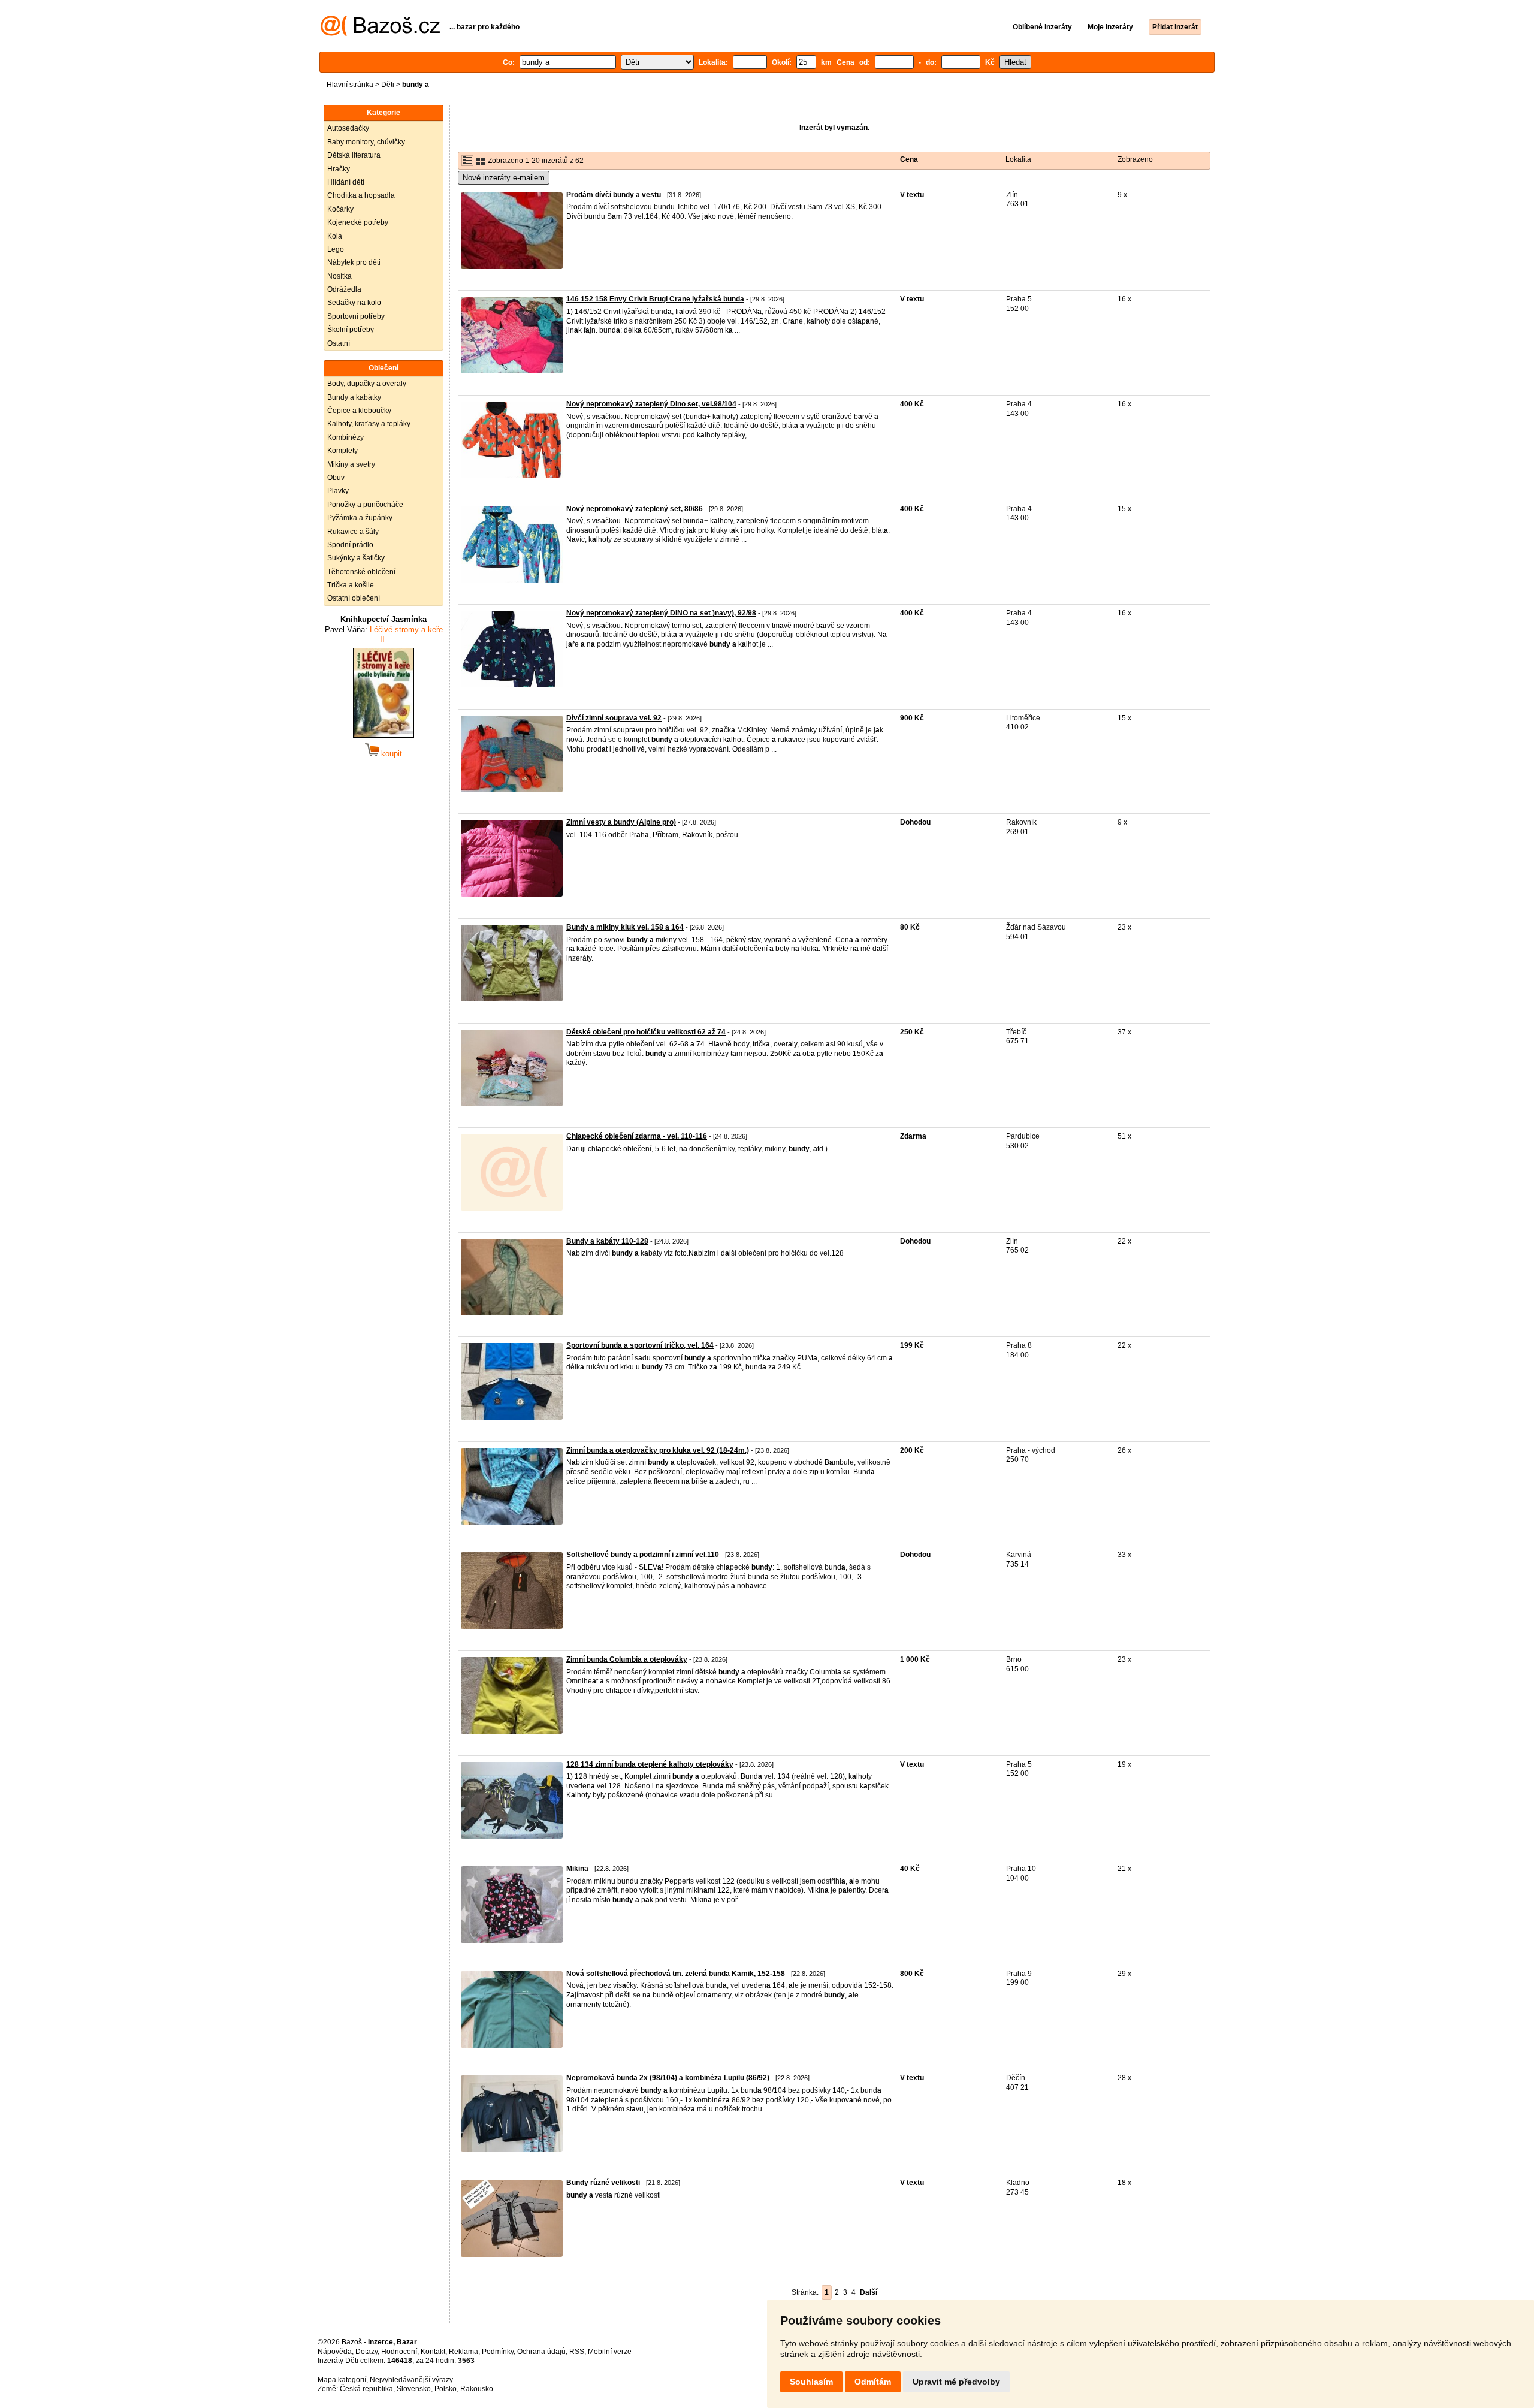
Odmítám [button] (873, 2382)
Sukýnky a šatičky (356, 558)
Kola (335, 236)
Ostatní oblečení (354, 598)
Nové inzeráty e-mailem (504, 178)
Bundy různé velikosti (603, 2183)
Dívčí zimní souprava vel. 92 (614, 718)
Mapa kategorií (342, 2380)
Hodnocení (399, 2352)
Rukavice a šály (353, 532)
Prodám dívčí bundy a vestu (614, 195)
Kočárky (340, 209)
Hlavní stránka (350, 85)
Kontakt (433, 2352)
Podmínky (498, 2352)
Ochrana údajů (541, 2352)
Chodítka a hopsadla (361, 195)
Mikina (577, 1869)
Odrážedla (344, 289)
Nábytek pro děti (354, 262)
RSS (577, 2352)
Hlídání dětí (346, 182)
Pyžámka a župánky (360, 518)
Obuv (336, 478)
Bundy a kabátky (354, 397)
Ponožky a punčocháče (365, 505)
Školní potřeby (351, 330)
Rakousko (477, 2389)
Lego (336, 249)
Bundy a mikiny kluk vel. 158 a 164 (625, 927)
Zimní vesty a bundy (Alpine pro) (621, 822)
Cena (909, 159)
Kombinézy (345, 437)
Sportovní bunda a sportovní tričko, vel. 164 (640, 1345)
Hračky (339, 169)
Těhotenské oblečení (361, 572)
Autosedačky (348, 128)
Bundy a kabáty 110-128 (607, 1241)
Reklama (463, 2352)
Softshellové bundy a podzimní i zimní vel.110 (643, 1555)
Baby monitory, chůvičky (366, 142)
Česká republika (366, 2389)
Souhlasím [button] (811, 2382)
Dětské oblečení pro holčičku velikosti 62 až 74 (646, 1032)
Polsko (446, 2389)
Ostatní (339, 343)
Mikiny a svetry (351, 464)
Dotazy (366, 2352)
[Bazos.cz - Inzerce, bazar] (380, 34)
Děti (388, 85)
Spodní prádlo (350, 545)
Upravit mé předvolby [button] (956, 2382)
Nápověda (335, 2352)
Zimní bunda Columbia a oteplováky (627, 1659)
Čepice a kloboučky (359, 411)
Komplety (342, 451)
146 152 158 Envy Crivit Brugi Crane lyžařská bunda (655, 299)
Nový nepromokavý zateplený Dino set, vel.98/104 (651, 404)
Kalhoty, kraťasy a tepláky (369, 424)
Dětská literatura (354, 155)
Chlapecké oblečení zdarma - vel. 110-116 (637, 1136)
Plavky (338, 491)
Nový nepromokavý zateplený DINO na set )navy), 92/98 (661, 613)
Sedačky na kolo (354, 303)
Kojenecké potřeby (358, 222)
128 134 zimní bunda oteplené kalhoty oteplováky (650, 1764)
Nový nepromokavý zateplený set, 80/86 (635, 509)
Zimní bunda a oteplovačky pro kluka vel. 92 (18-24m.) (658, 1450)
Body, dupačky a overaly (367, 384)
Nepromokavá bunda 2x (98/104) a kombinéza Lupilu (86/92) (668, 2078)
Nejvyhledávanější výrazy (411, 2380)
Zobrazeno (1135, 159)
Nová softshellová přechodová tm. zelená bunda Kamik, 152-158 (676, 1974)
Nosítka (339, 276)
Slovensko (414, 2389)
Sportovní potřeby (356, 316)
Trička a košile (351, 585)
